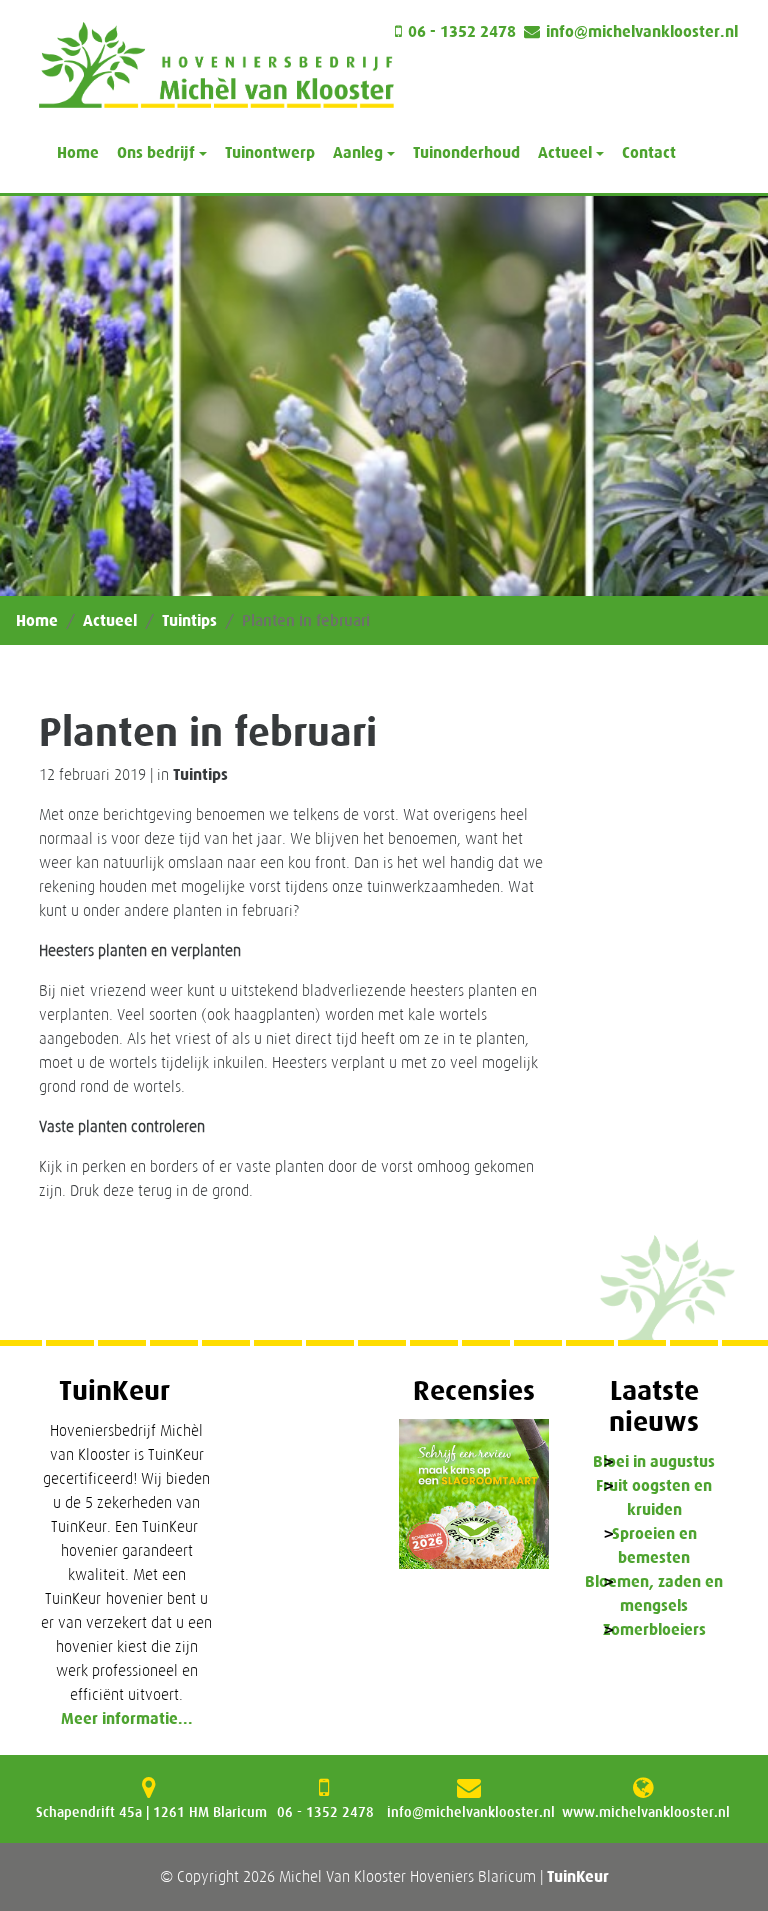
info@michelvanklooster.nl (642, 31)
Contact (649, 152)
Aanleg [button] (358, 152)
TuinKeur (578, 1876)
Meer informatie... (127, 1718)
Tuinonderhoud (466, 152)
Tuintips (189, 620)
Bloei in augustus (654, 1461)
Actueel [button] (565, 152)
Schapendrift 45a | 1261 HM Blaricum (151, 1812)
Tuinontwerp (270, 152)
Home (78, 152)
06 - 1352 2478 (462, 31)
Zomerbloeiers (654, 1629)
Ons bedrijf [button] (156, 152)
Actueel (110, 620)
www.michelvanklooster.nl (646, 1812)
